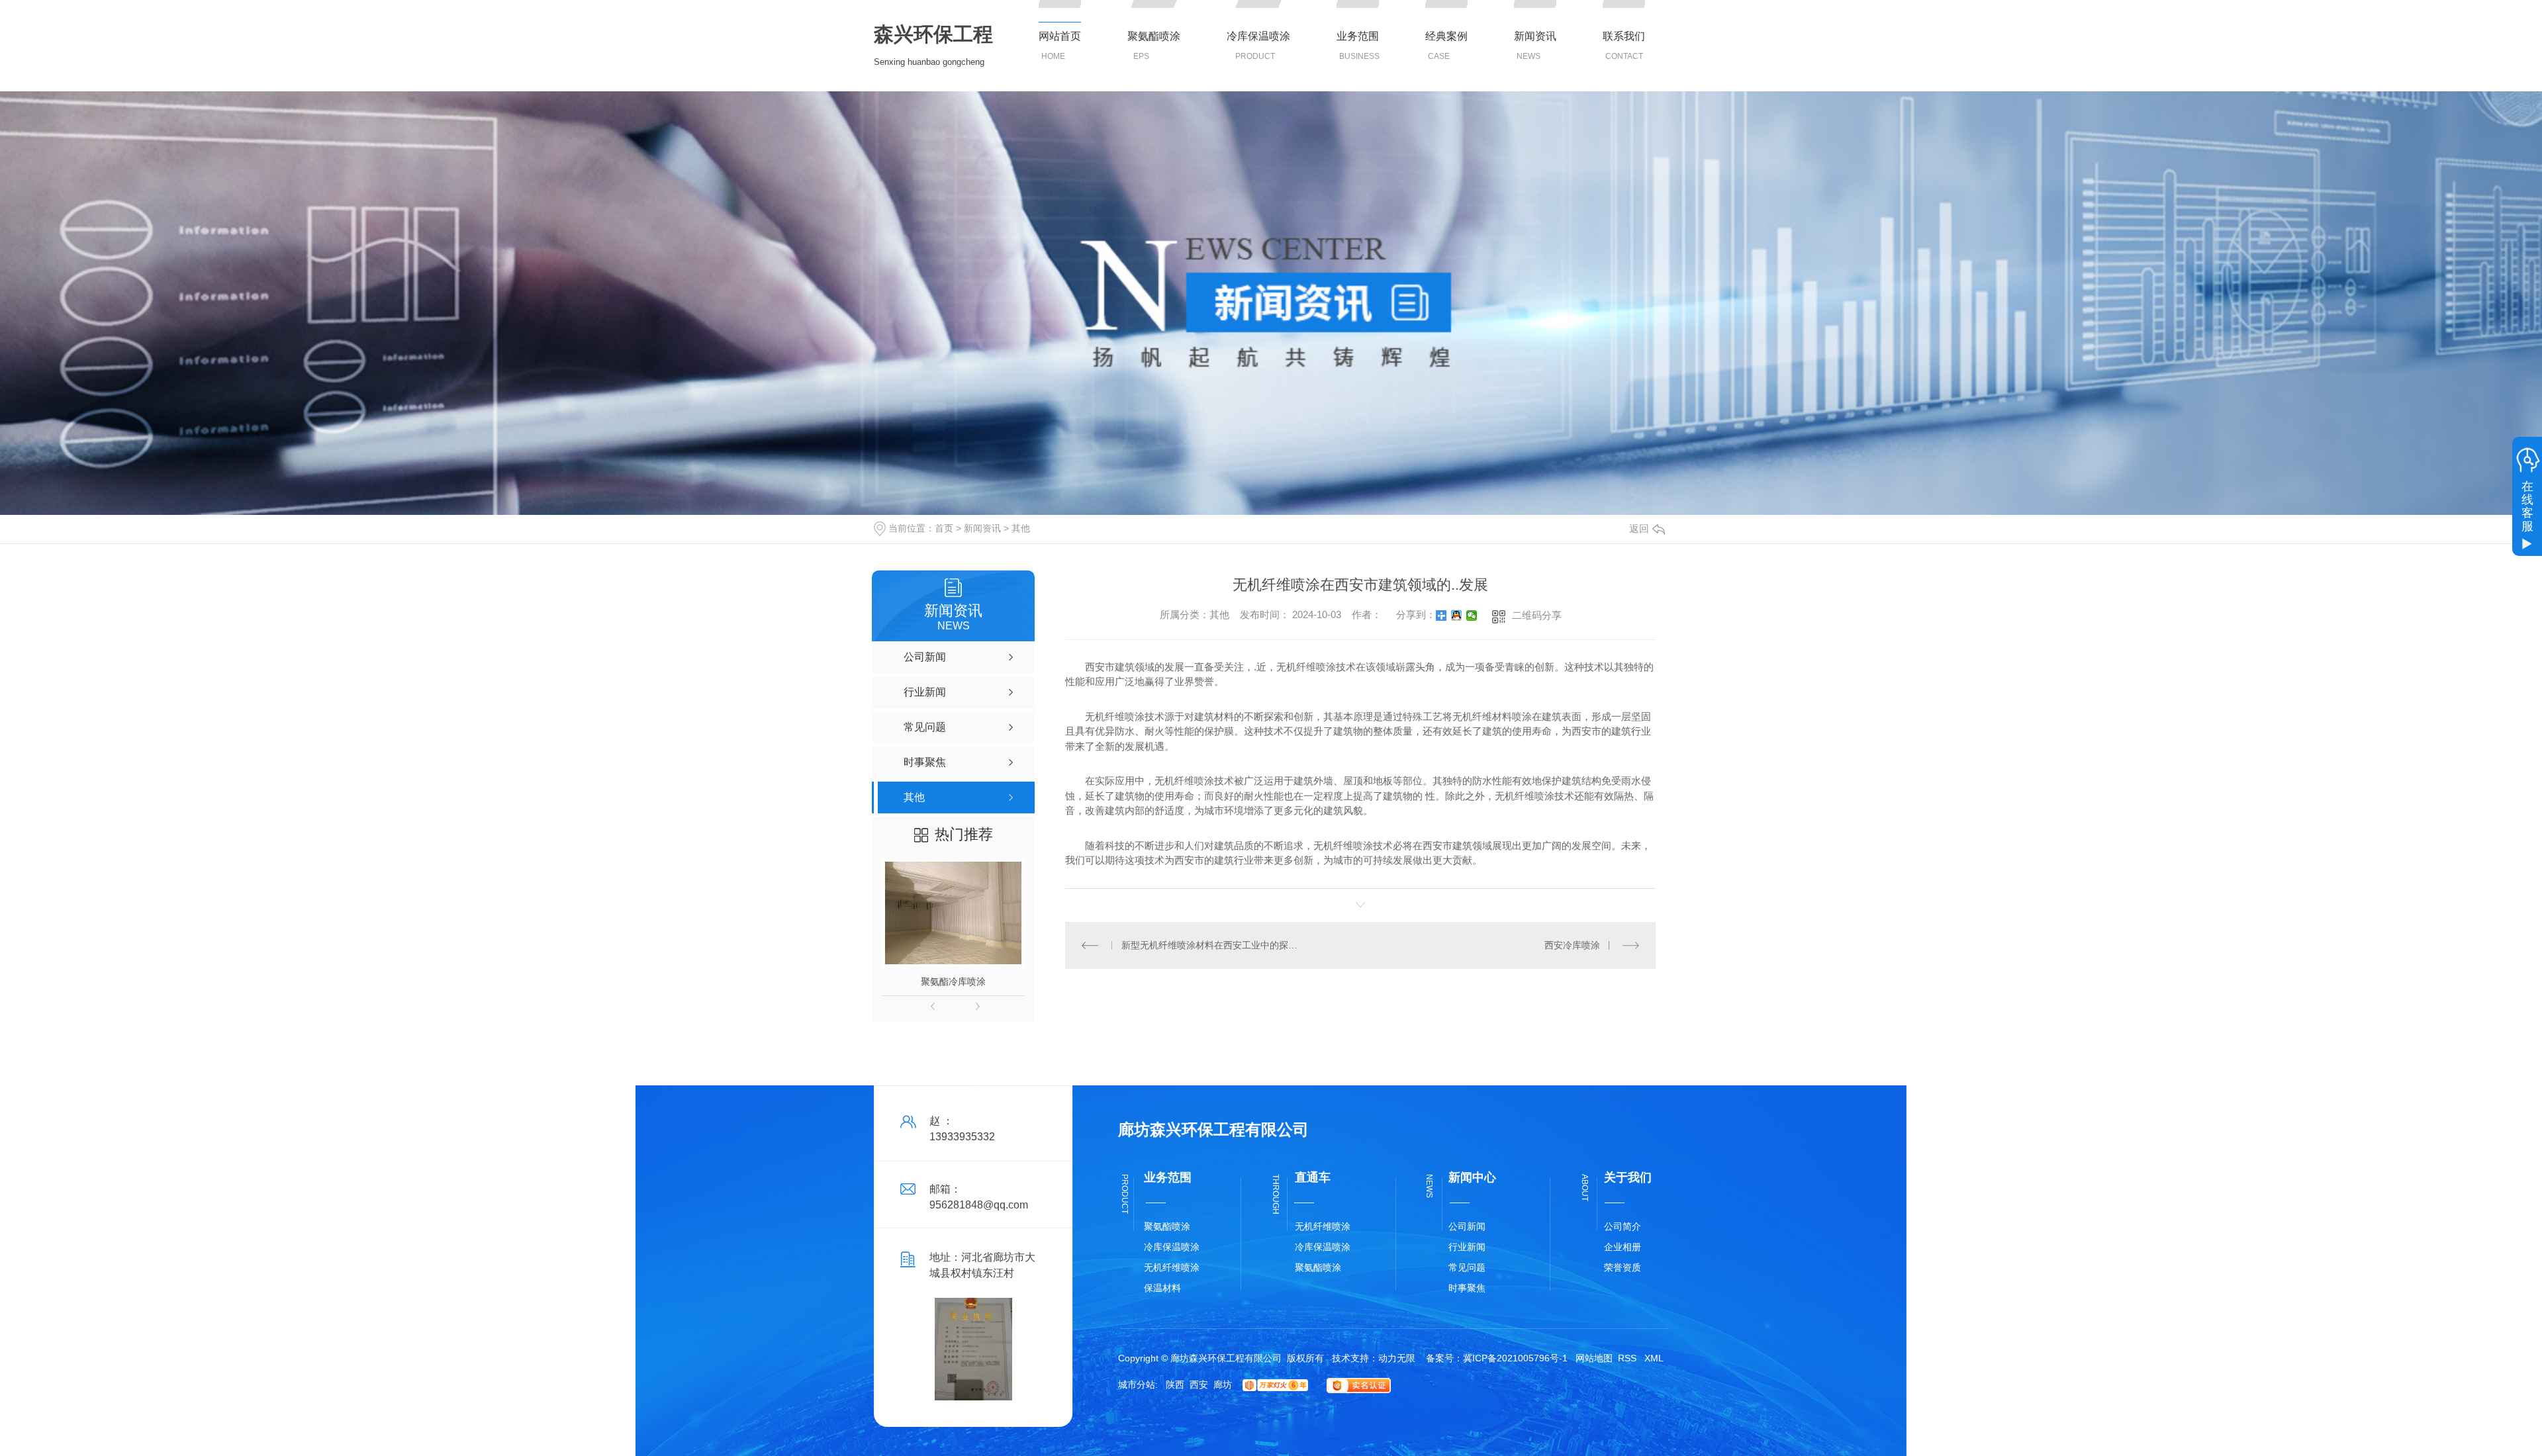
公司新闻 (1467, 1226)
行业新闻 (1467, 1247)
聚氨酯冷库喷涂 (953, 981)
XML (1654, 1358)
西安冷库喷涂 (1572, 945)
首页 (944, 528)
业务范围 (1358, 36)
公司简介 (1623, 1226)
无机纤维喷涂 (1172, 1267)
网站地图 (1594, 1358)
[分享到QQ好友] (1457, 615)
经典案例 (1446, 36)
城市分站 (1137, 1385)
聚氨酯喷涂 (1154, 36)
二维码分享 (1537, 615)
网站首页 (1060, 36)
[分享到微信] (1472, 615)
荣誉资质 (1623, 1267)
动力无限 (1397, 1358)
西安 (1199, 1385)
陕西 (1175, 1385)
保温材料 (1162, 1288)
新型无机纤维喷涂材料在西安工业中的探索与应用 (1213, 945)
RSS (1628, 1358)
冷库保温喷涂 (1258, 36)
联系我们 (1624, 36)
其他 (1021, 528)
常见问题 (1467, 1267)
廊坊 (1223, 1385)
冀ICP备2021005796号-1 (1515, 1358)
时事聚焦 (1467, 1288)
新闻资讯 (1535, 36)
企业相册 (1623, 1247)
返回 (1639, 528)
